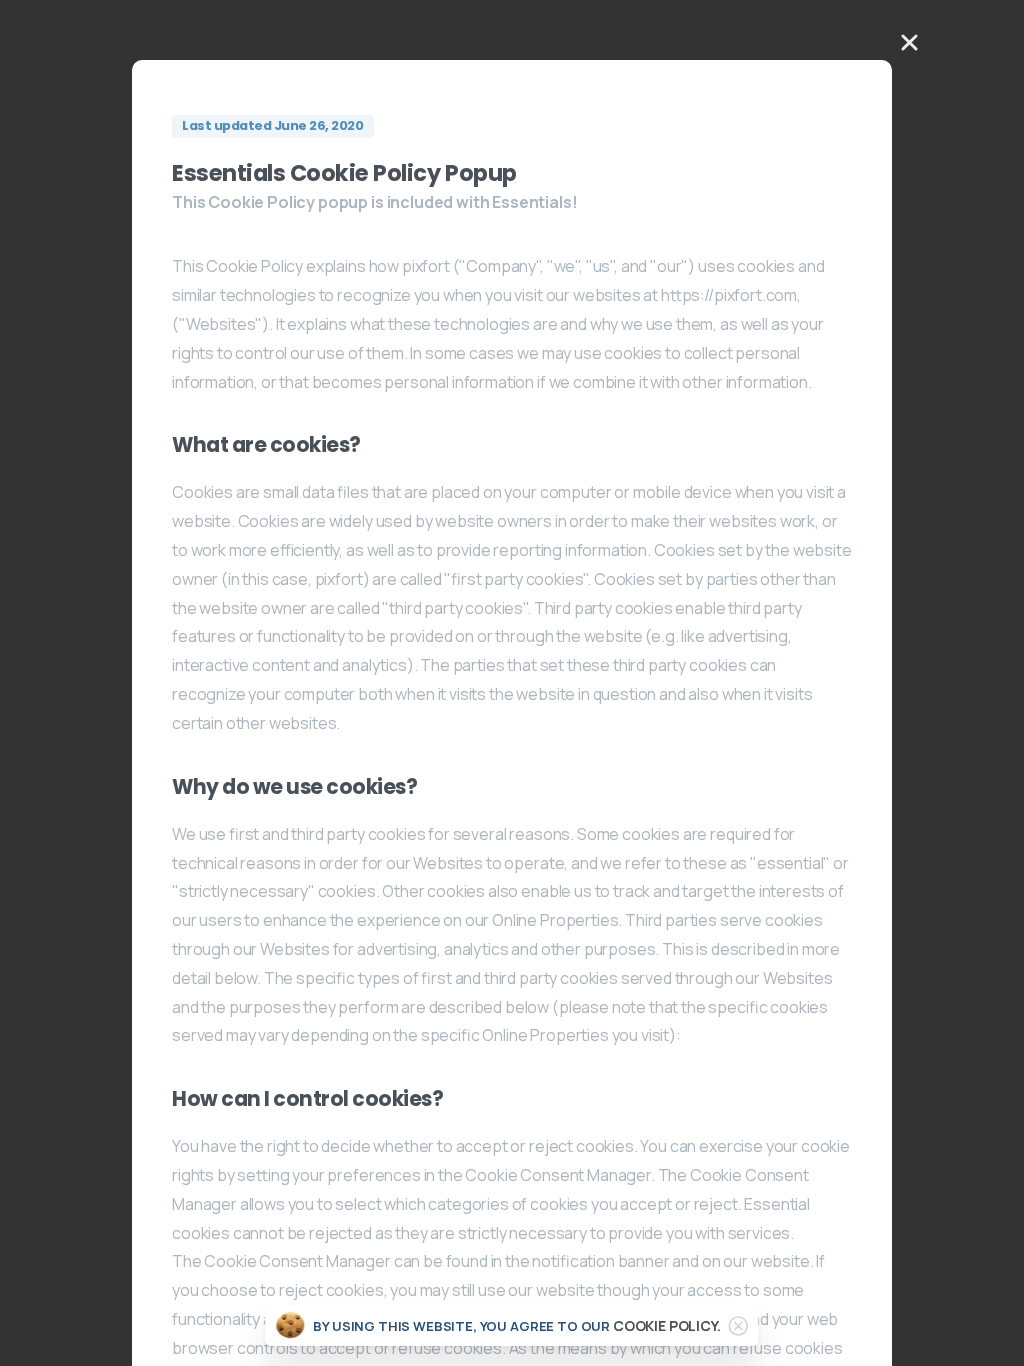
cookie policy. (667, 1325)
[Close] (739, 1326)
